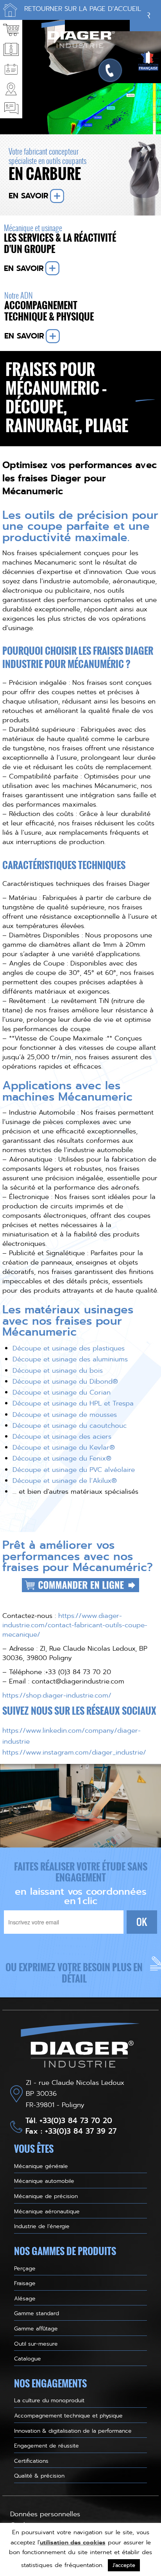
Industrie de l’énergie (42, 2226)
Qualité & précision (39, 2476)
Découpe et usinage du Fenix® (62, 1458)
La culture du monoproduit (49, 2400)
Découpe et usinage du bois (58, 1370)
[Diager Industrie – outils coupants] (80, 2047)
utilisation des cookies (73, 2542)
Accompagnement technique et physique (68, 2416)
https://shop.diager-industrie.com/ (57, 1695)
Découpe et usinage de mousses (65, 1414)
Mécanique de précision (46, 2196)
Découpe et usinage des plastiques (69, 1348)
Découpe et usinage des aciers (62, 1436)
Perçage (25, 2268)
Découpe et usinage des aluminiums (70, 1359)
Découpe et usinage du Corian (62, 1392)
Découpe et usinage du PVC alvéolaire (74, 1470)
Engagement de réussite (47, 2446)
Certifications (31, 2461)
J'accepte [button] (124, 2565)
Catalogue (28, 2359)
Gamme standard (37, 2313)
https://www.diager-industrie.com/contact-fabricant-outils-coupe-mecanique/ (75, 1625)
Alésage (25, 2298)
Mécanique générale (41, 2166)
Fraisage (25, 2283)
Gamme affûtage (36, 2328)
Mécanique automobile (44, 2181)
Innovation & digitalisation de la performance (73, 2431)
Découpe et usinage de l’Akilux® (65, 1480)
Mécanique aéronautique (47, 2211)
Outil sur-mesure (36, 2344)
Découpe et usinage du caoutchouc (70, 1425)
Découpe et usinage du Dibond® (65, 1381)
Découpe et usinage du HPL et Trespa (73, 1403)
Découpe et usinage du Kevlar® (64, 1447)
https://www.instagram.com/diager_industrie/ (74, 1752)
